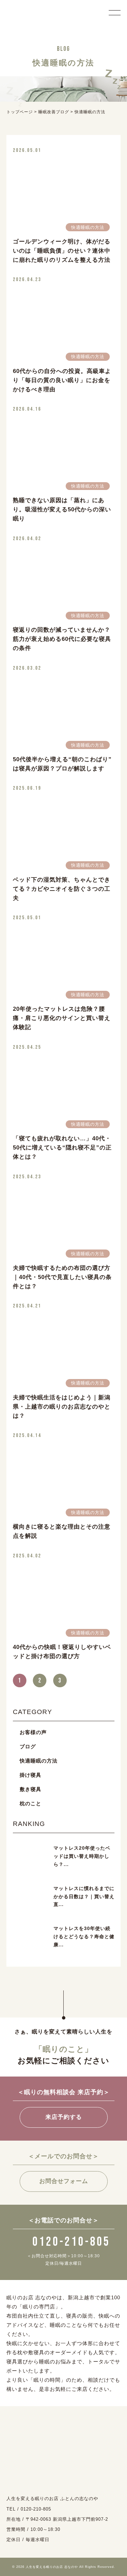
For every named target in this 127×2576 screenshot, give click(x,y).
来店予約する (64, 2117)
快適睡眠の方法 (39, 1761)
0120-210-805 (71, 2242)
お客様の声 (33, 1732)
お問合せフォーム (64, 2181)
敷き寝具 (30, 1789)
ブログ (28, 1746)
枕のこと (30, 1803)
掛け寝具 (30, 1775)
